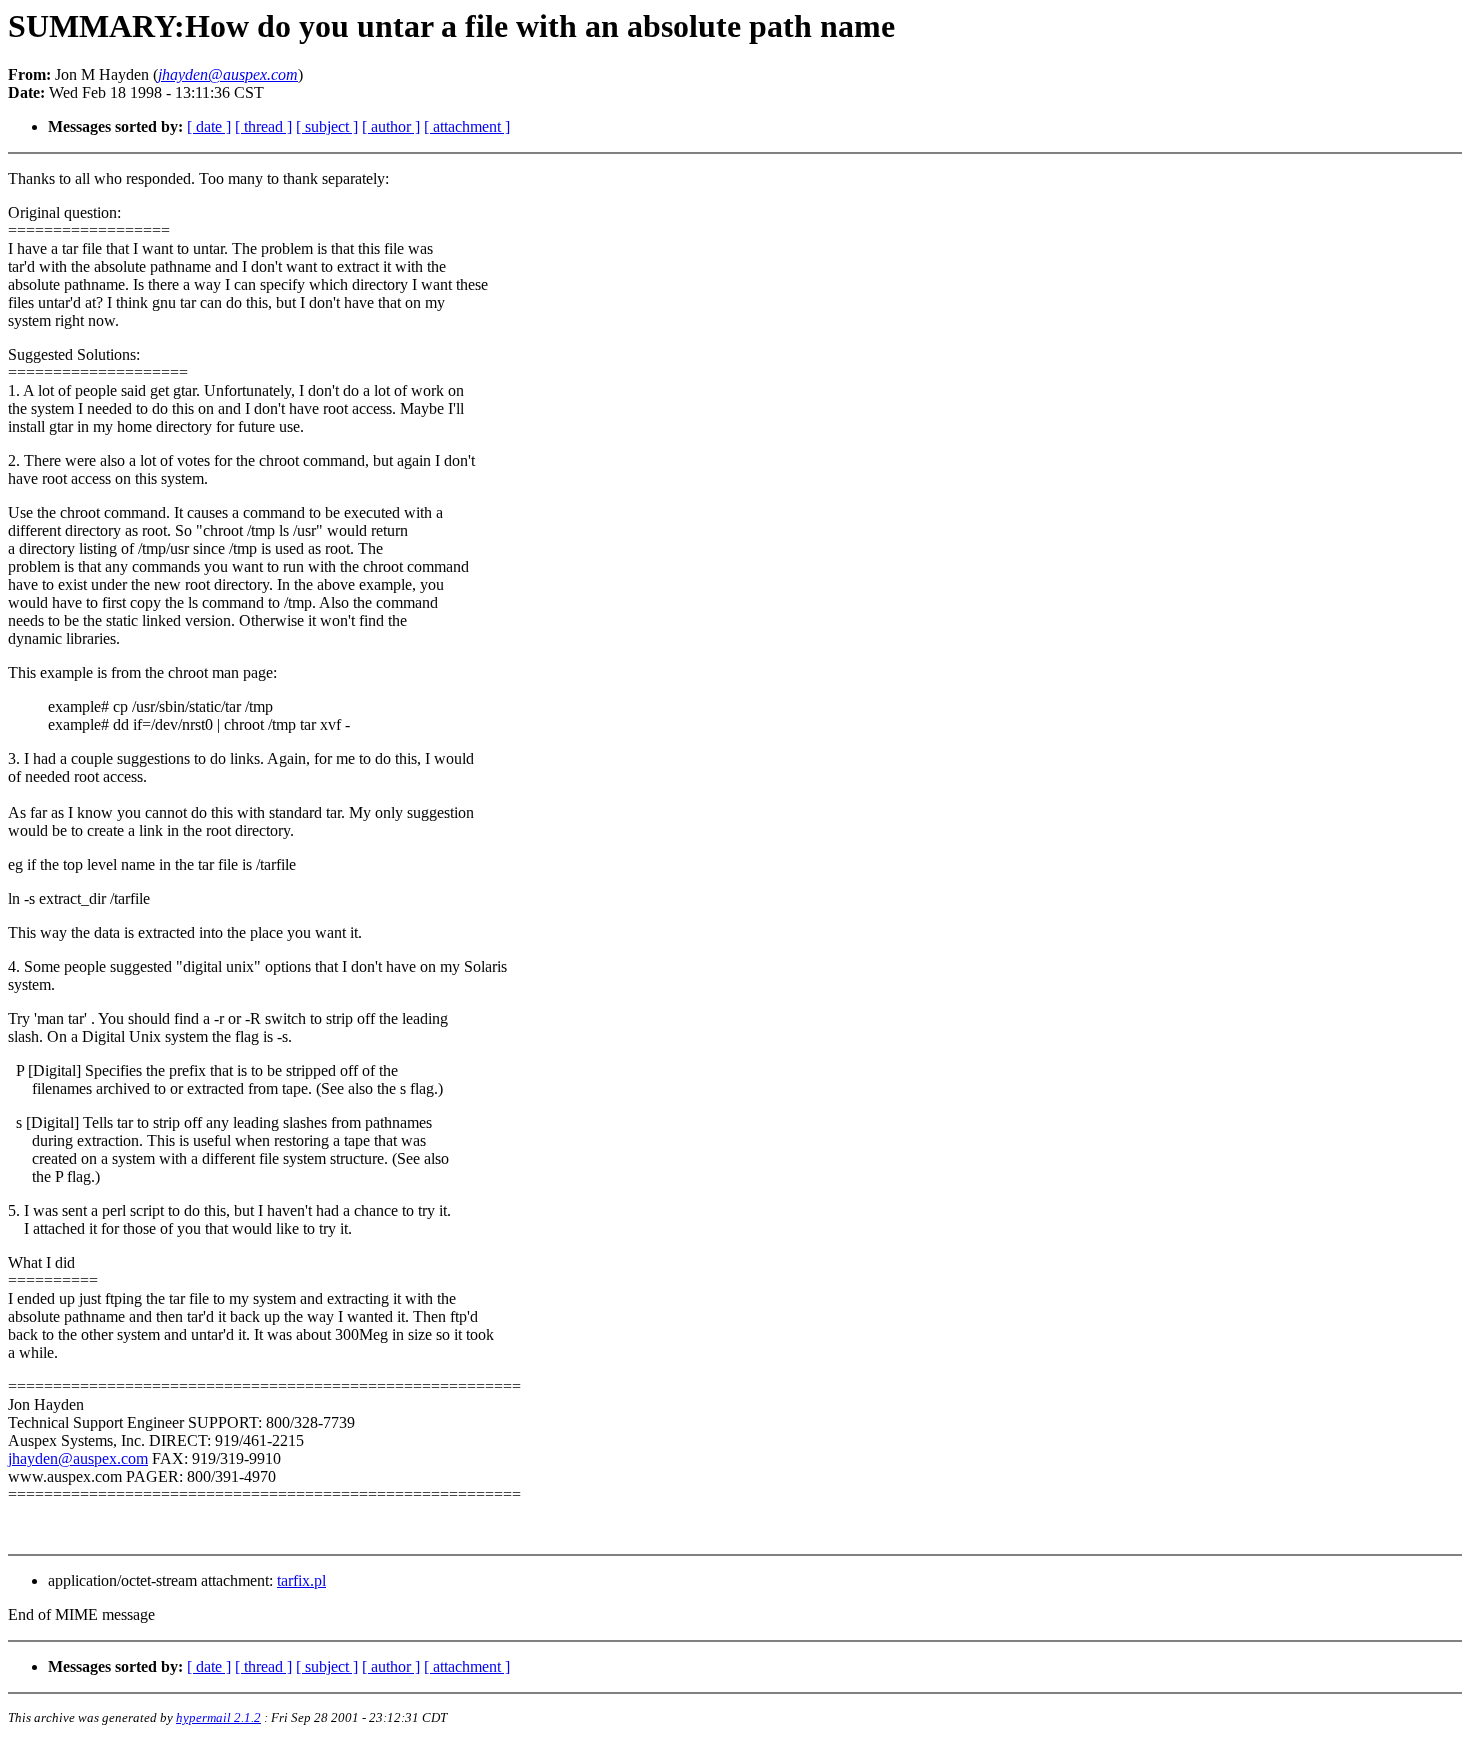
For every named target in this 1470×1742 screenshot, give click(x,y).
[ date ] (209, 126)
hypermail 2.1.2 (218, 1717)
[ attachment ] (467, 126)
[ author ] (391, 126)
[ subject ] (327, 126)
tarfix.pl (301, 1580)
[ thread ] (263, 126)
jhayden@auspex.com (78, 1458)
